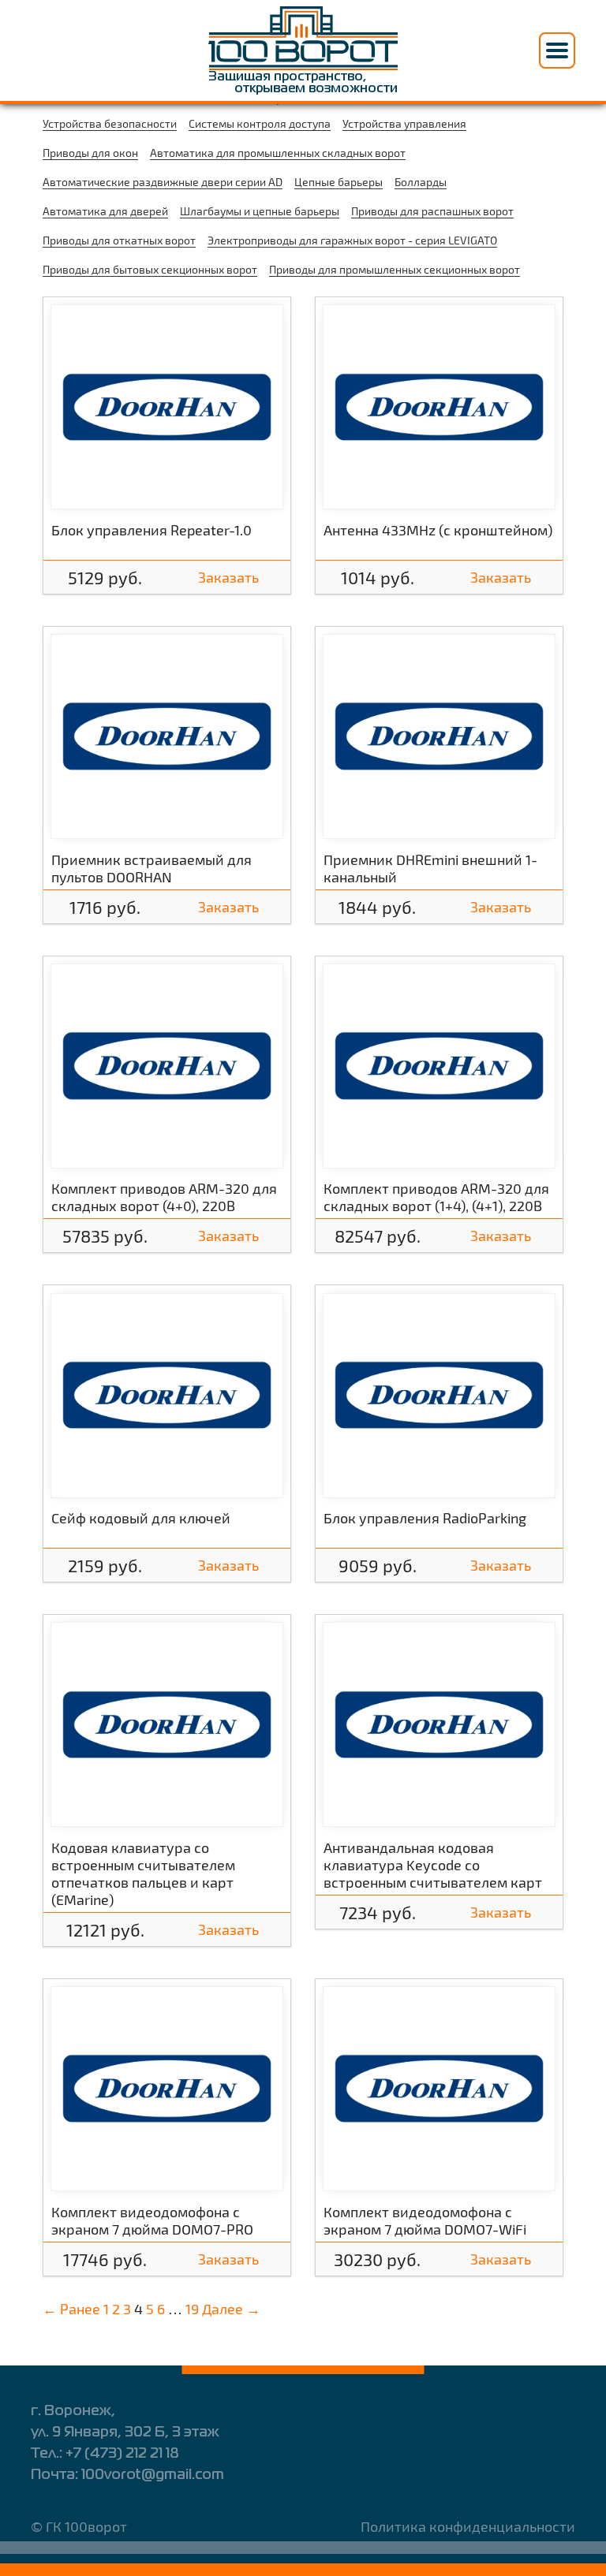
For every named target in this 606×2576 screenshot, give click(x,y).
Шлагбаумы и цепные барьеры (260, 211)
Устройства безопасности (110, 123)
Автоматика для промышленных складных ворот (278, 153)
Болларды (421, 182)
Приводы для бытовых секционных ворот (150, 269)
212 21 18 (122, 2454)
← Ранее (71, 2309)
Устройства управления (404, 123)
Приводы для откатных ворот (119, 240)
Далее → (231, 2309)
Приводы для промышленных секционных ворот (395, 269)
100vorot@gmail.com (153, 2475)
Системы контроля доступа (260, 123)
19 (192, 2309)
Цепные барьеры (339, 182)
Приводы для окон (90, 153)
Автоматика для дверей (105, 211)
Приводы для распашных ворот (432, 211)
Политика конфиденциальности (468, 2526)
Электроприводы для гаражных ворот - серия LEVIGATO (352, 240)
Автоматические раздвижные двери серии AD (163, 182)
